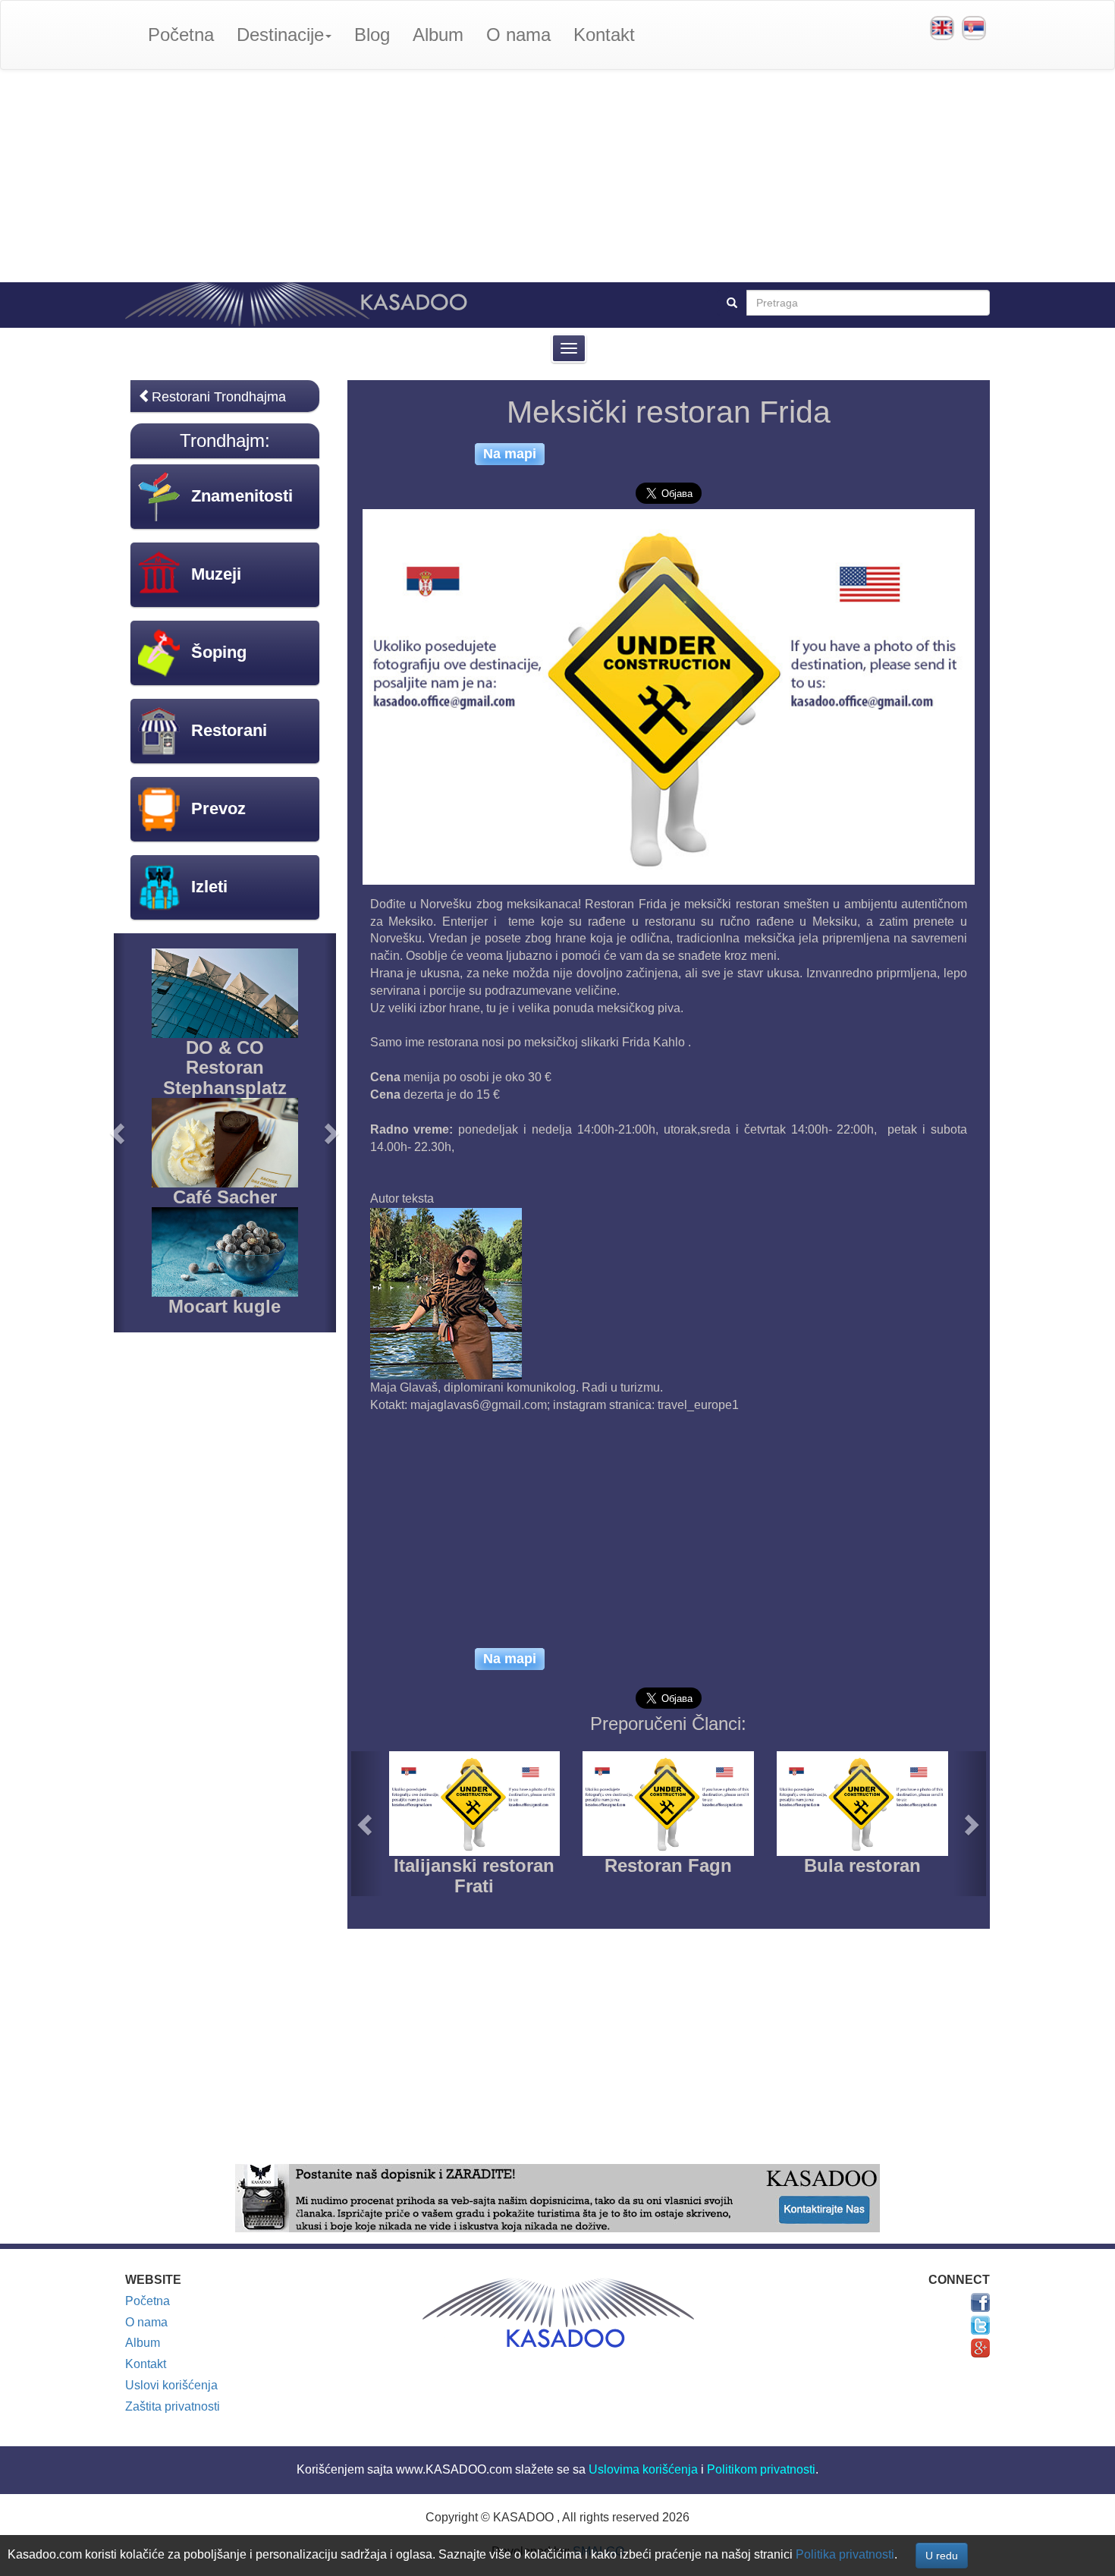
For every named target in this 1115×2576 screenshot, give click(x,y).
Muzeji (216, 574)
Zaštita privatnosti (173, 2406)
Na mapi (510, 454)
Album (438, 35)
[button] (367, 1824)
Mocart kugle (225, 1306)
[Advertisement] (557, 176)
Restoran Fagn (668, 1865)
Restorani (229, 730)
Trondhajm (222, 440)
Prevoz (218, 808)
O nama (518, 35)
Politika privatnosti (845, 2554)
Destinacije (280, 35)
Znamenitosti (242, 496)
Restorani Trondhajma (219, 397)
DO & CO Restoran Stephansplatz (225, 1068)
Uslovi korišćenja (171, 2385)
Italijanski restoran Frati (474, 1875)
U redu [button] (942, 2556)
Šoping (219, 652)
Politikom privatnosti (761, 2469)
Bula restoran (862, 1865)
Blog (372, 35)
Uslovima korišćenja (643, 2469)
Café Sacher (225, 1197)
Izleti (209, 887)
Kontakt (604, 35)
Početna (181, 35)
